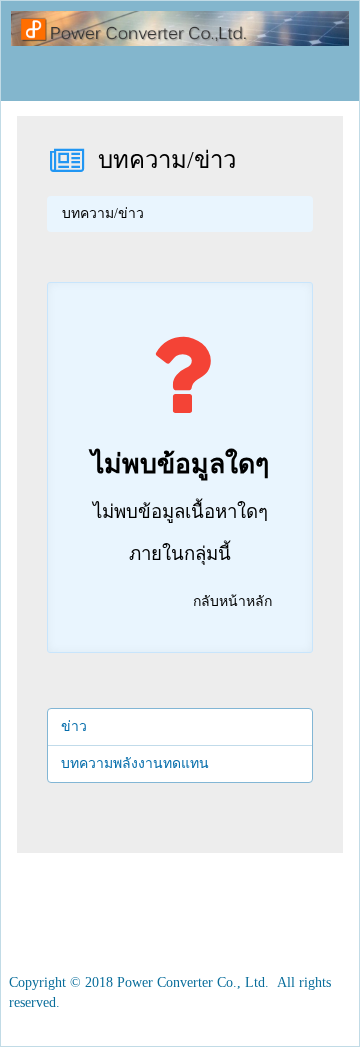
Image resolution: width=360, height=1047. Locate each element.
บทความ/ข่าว (167, 160)
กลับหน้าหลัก (232, 601)
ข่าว (74, 726)
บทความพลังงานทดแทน (135, 763)
